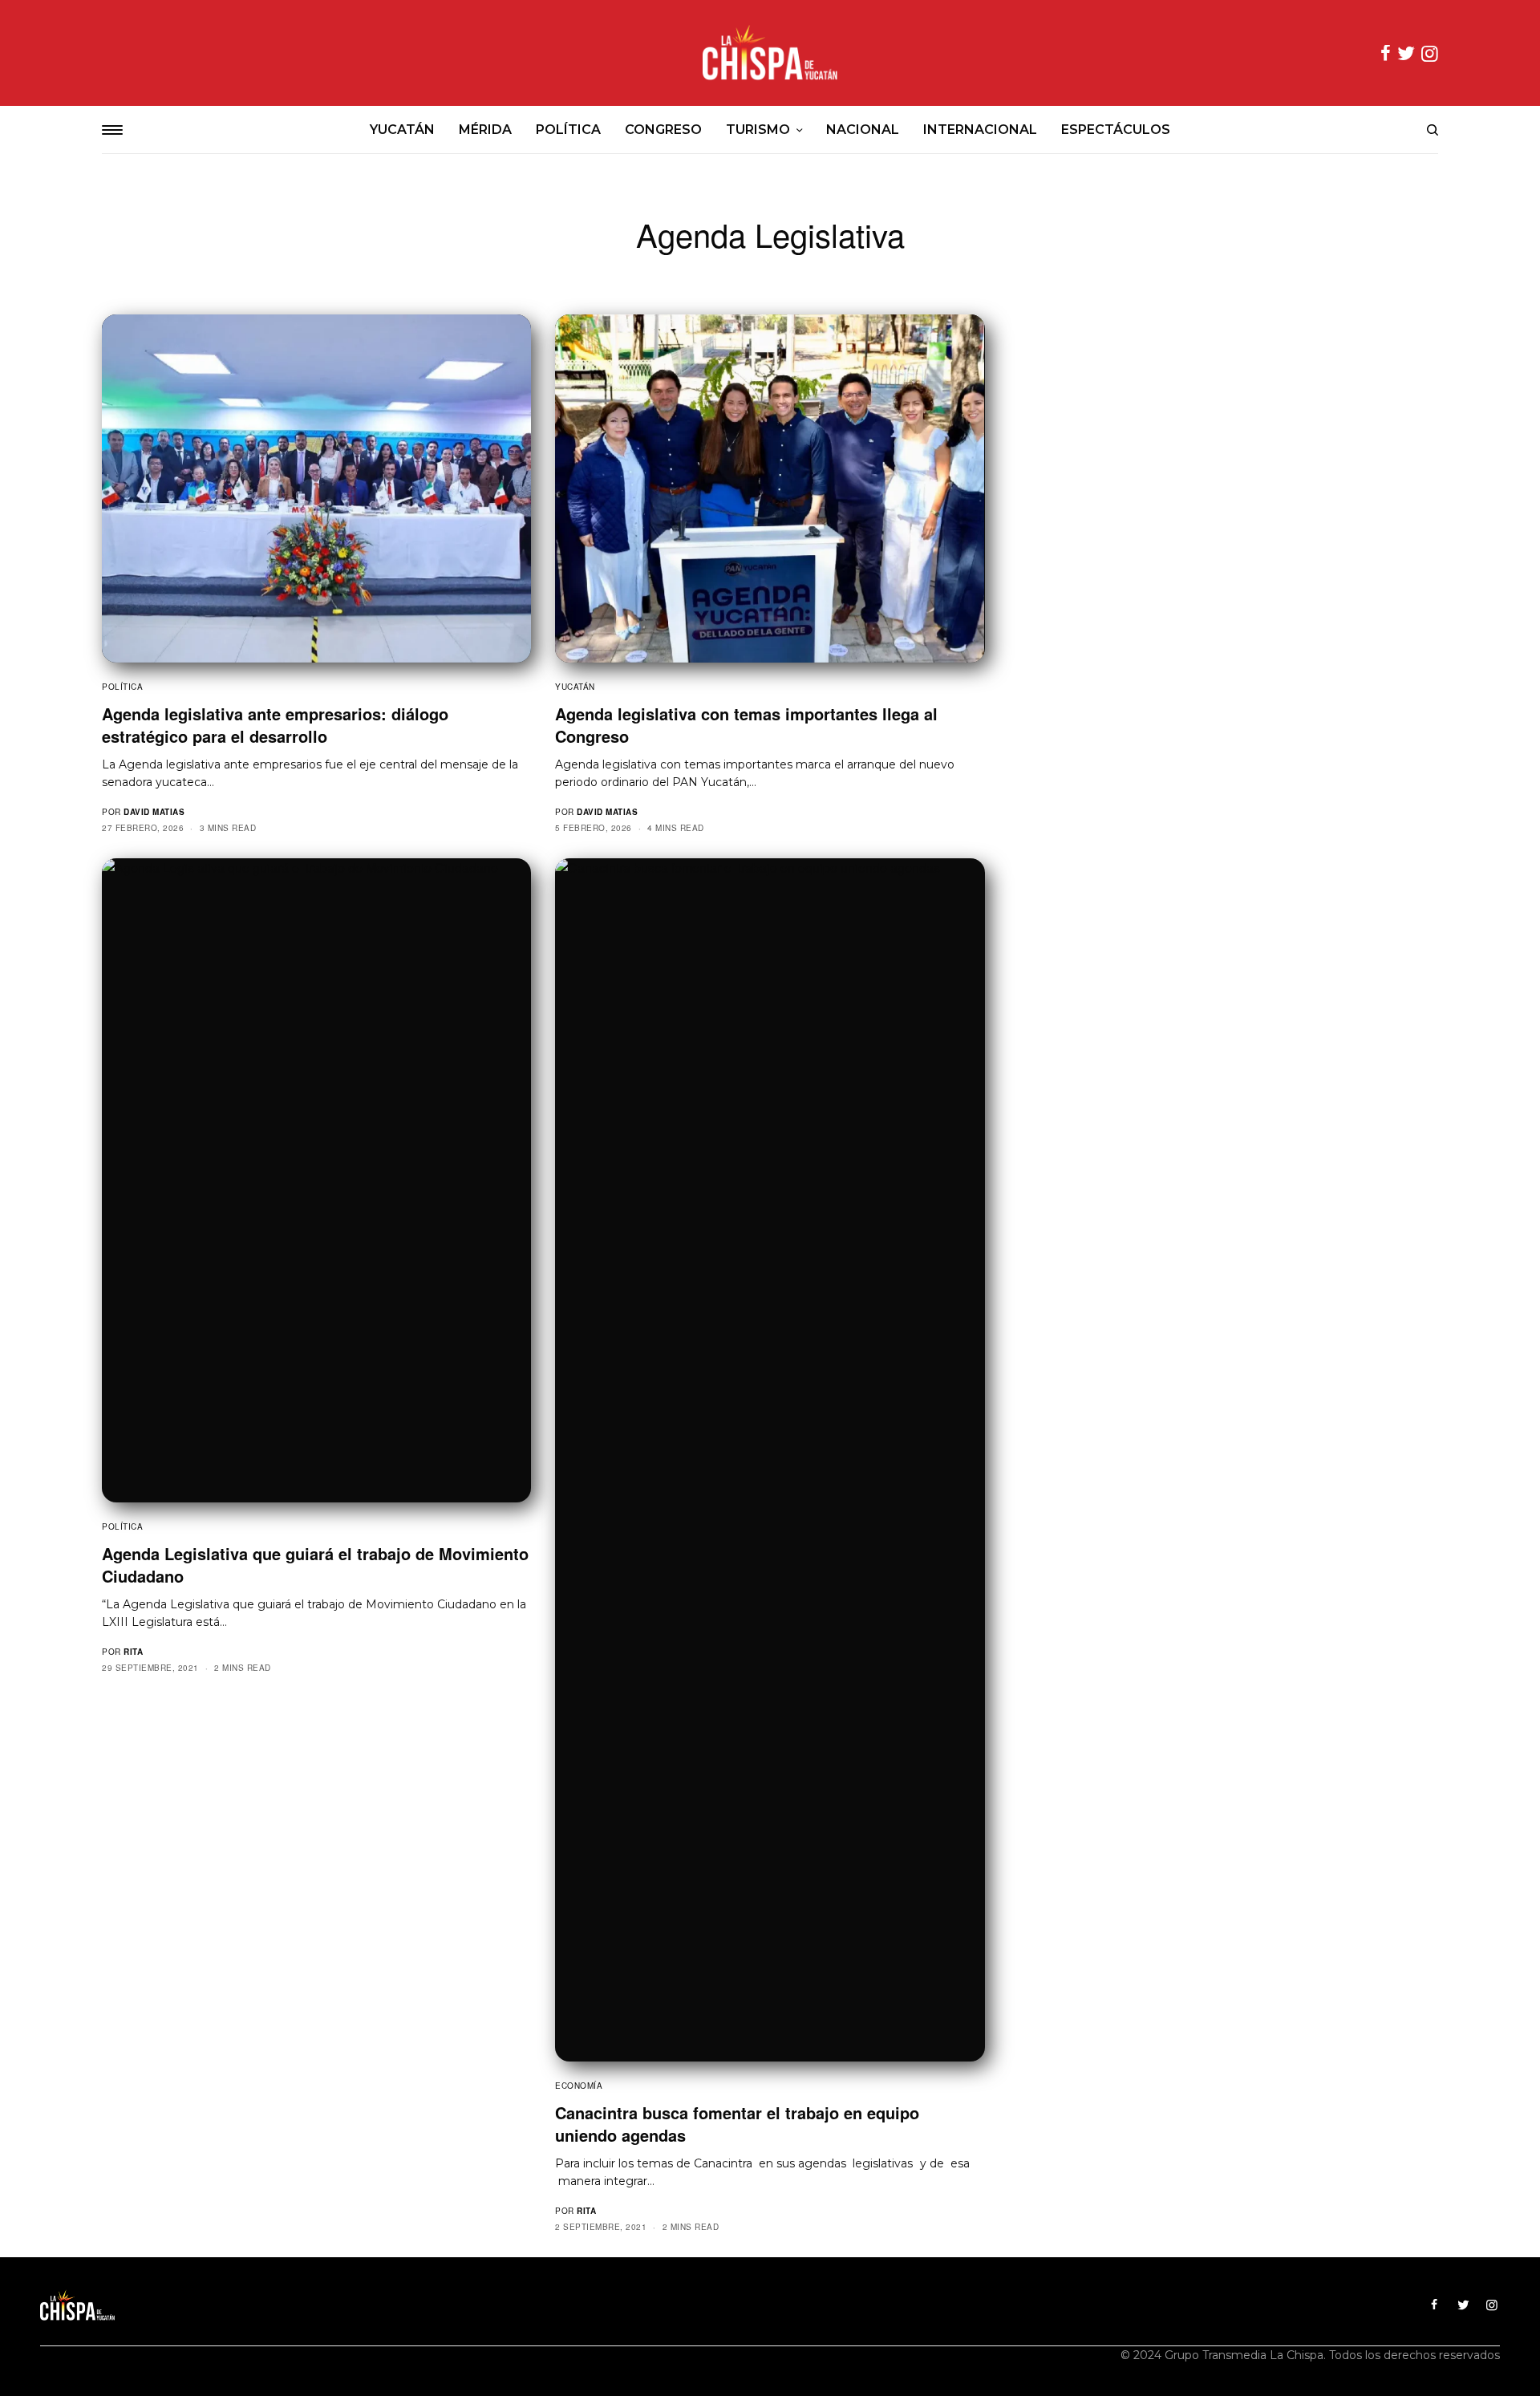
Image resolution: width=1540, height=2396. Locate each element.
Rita (133, 1652)
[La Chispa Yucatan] (770, 53)
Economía (579, 2086)
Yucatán (575, 687)
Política (122, 687)
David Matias (154, 812)
